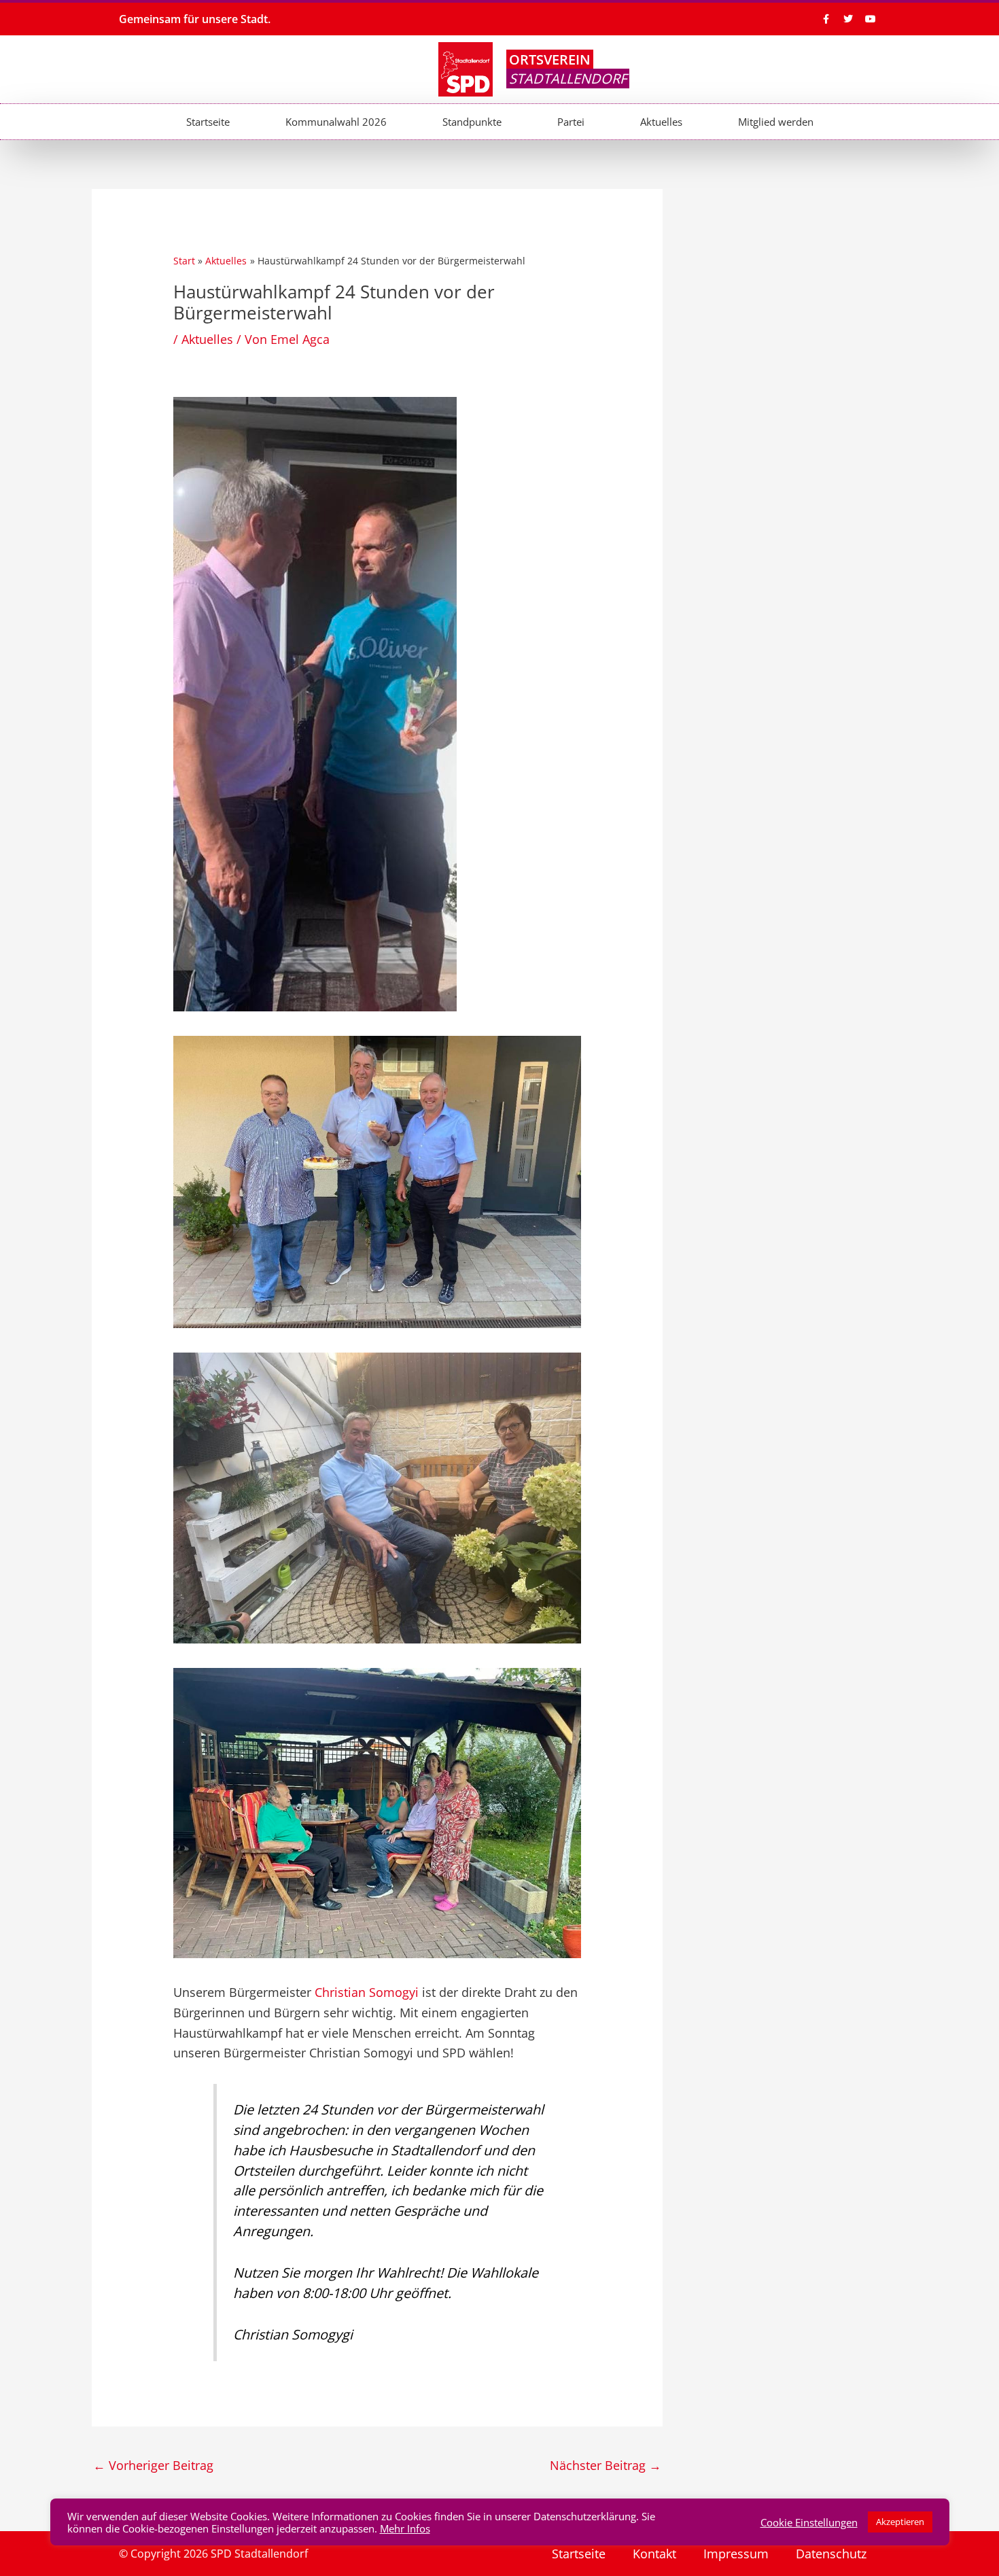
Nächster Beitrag (606, 2465)
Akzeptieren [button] (900, 2522)
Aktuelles (661, 122)
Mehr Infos (405, 2528)
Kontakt (654, 2554)
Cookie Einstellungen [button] (809, 2522)
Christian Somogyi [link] (367, 1992)
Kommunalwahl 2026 (336, 122)
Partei (571, 122)
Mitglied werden (776, 122)
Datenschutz (831, 2554)
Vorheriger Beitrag (153, 2465)
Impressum (736, 2554)
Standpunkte (472, 122)
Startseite (208, 122)
